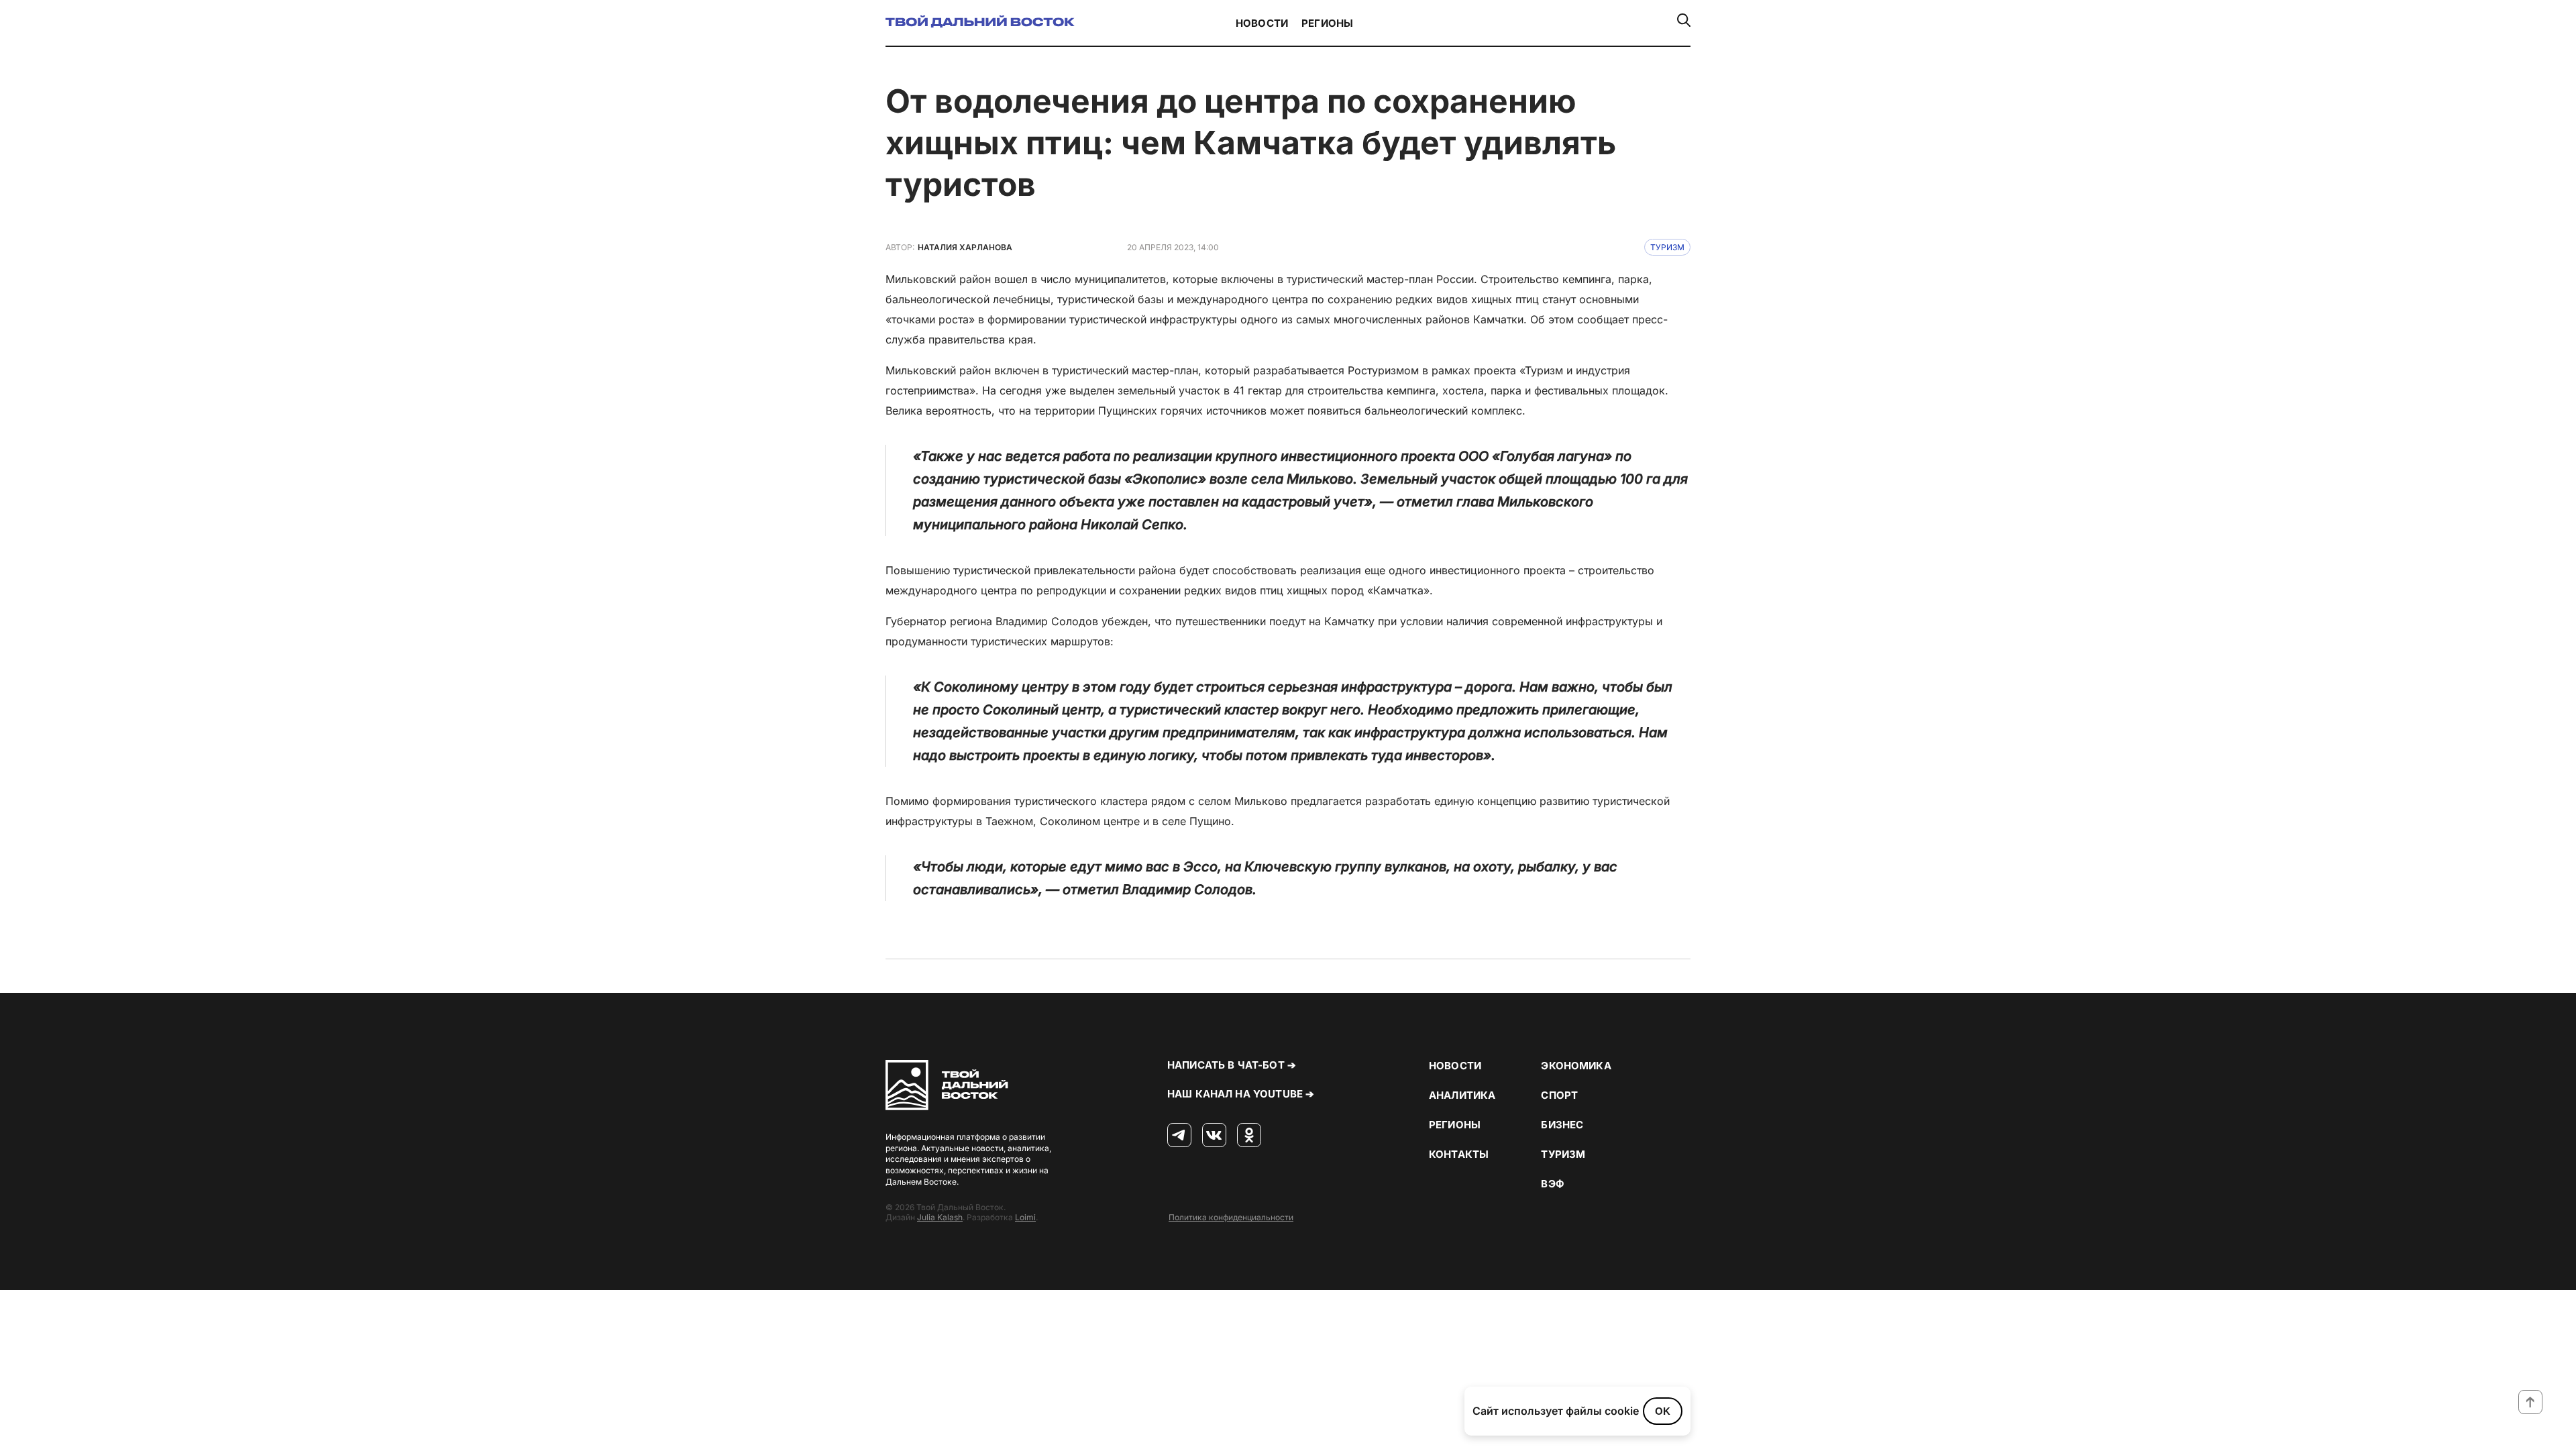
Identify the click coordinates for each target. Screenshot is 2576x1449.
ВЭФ (1552, 1184)
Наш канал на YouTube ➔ (1241, 1094)
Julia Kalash (940, 1217)
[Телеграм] (1179, 1136)
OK (1663, 1411)
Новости (1262, 23)
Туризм (1667, 247)
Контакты (1459, 1154)
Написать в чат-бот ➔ (1232, 1065)
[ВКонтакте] (1214, 1136)
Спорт (1559, 1095)
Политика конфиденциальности (1231, 1217)
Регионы (1327, 23)
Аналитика (1462, 1095)
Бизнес (1562, 1125)
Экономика (1576, 1066)
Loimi (1025, 1217)
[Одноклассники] (1249, 1136)
